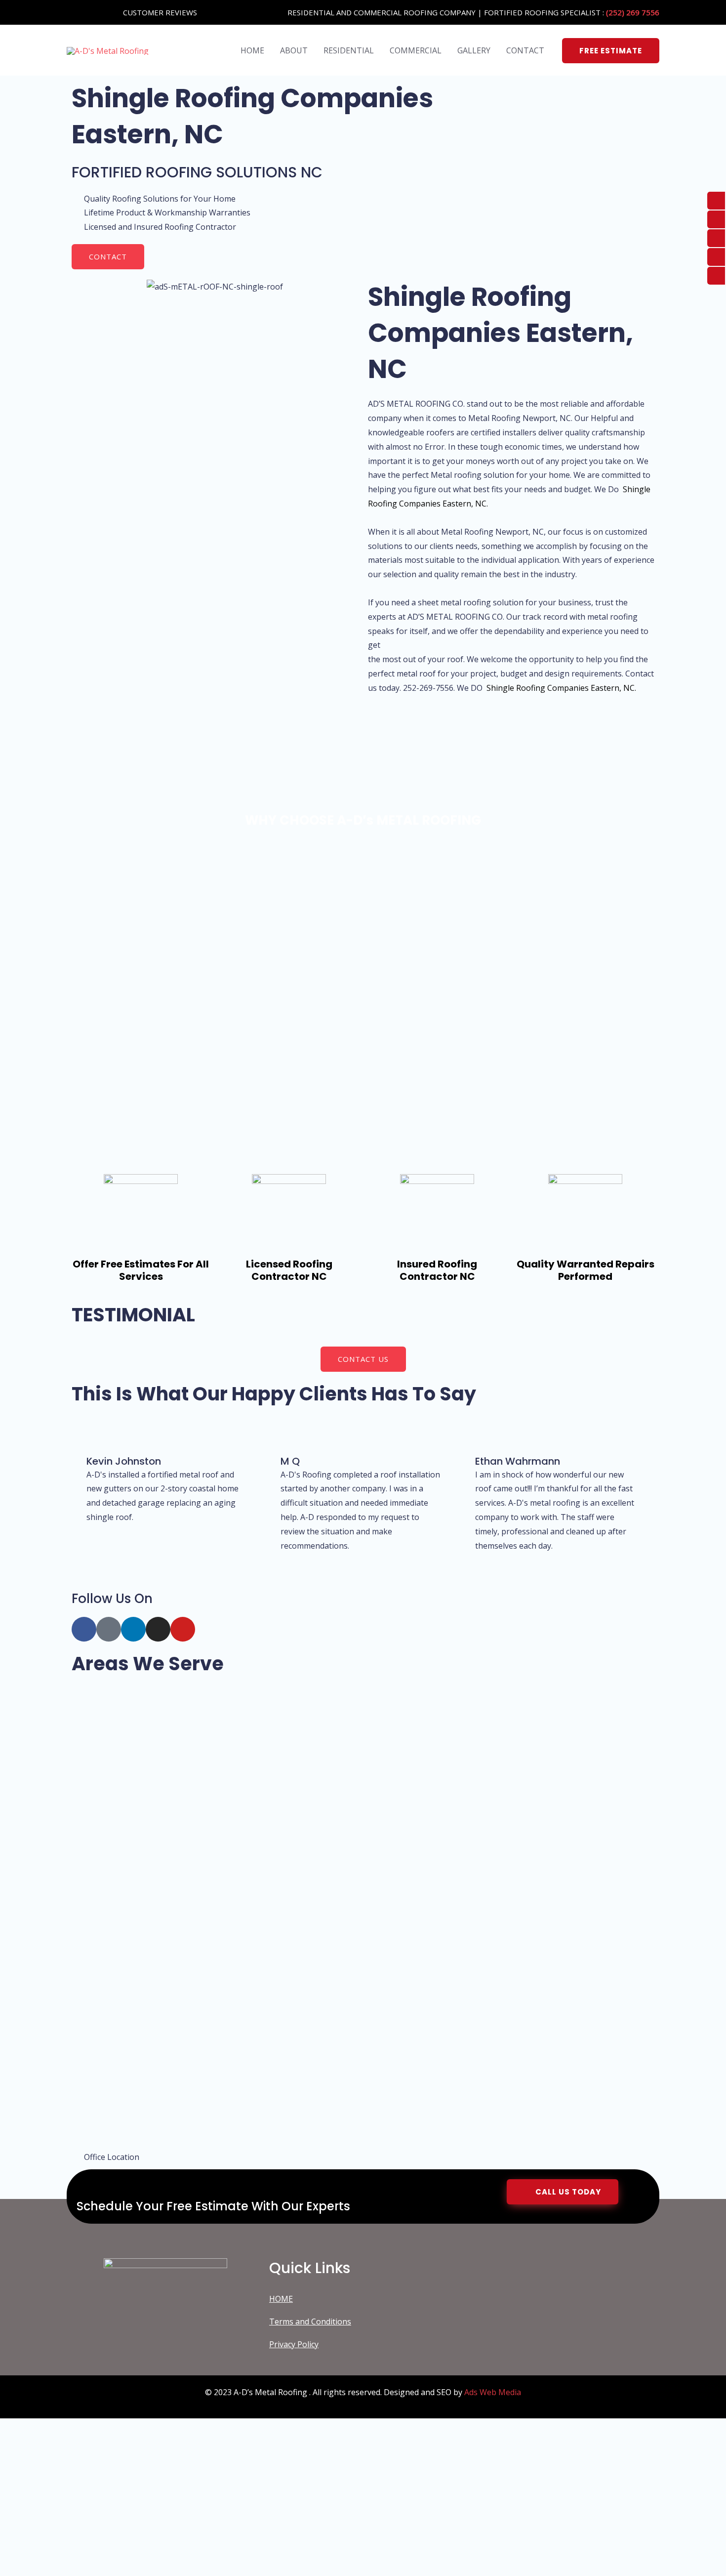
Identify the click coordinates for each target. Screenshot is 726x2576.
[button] (611, 51)
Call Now (128, 2547)
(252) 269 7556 (633, 12)
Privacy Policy (294, 2344)
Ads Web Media (493, 2392)
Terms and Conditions (310, 2322)
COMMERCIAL (416, 50)
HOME (252, 50)
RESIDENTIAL (349, 50)
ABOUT (294, 50)
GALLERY (474, 50)
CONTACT (525, 50)
